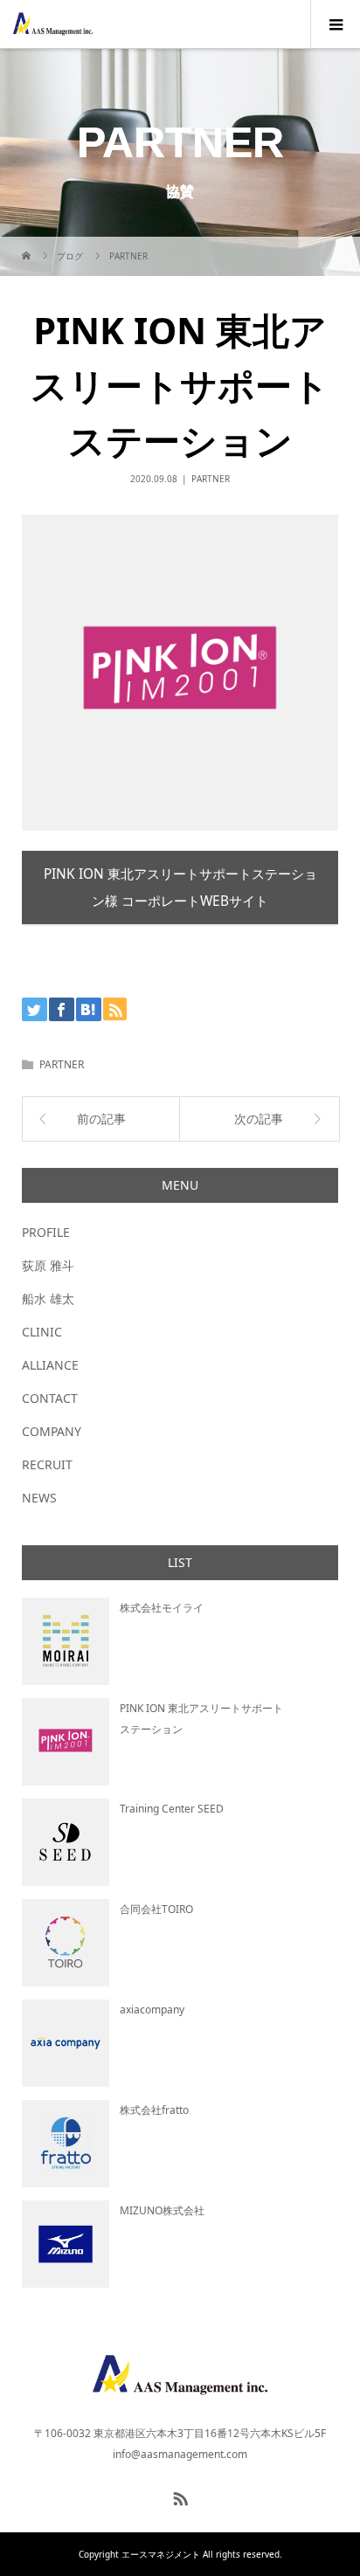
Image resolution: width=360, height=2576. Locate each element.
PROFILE (46, 1232)
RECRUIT (47, 1464)
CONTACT (50, 1398)
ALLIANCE (50, 1365)
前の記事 (101, 1119)
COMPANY (52, 1431)
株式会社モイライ (162, 1608)
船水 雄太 (48, 1298)
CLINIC (42, 1332)
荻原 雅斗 (48, 1265)
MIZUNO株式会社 (162, 2210)
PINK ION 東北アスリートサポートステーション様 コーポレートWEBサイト (180, 887)
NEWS (39, 1498)
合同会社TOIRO (156, 1909)
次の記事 (259, 1119)
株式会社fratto (154, 2110)
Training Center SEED (172, 1809)
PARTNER (211, 479)
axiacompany (152, 2010)
